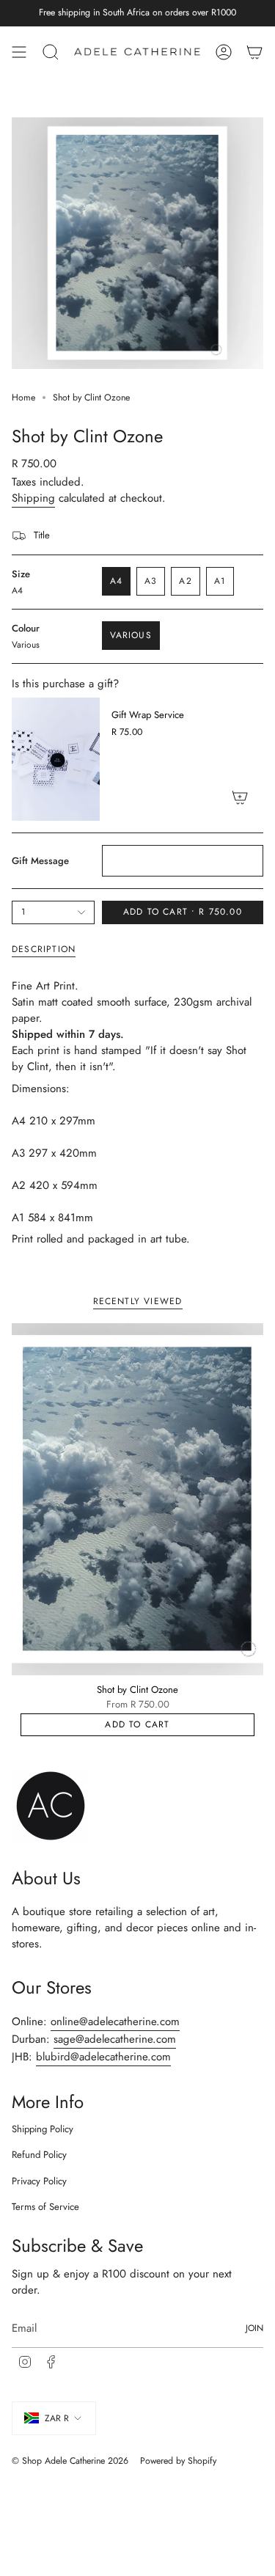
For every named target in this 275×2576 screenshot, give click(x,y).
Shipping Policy (43, 2129)
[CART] (254, 52)
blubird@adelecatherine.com (103, 2057)
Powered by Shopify (178, 2461)
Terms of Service (45, 2207)
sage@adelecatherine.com (115, 2039)
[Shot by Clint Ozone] (137, 1499)
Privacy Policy (39, 2181)
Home (23, 398)
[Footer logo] (50, 1807)
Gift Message (40, 861)
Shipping (33, 498)
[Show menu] (19, 52)
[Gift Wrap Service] (56, 759)
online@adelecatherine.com (115, 2021)
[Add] (240, 797)
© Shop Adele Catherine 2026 (70, 2461)
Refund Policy (39, 2155)
